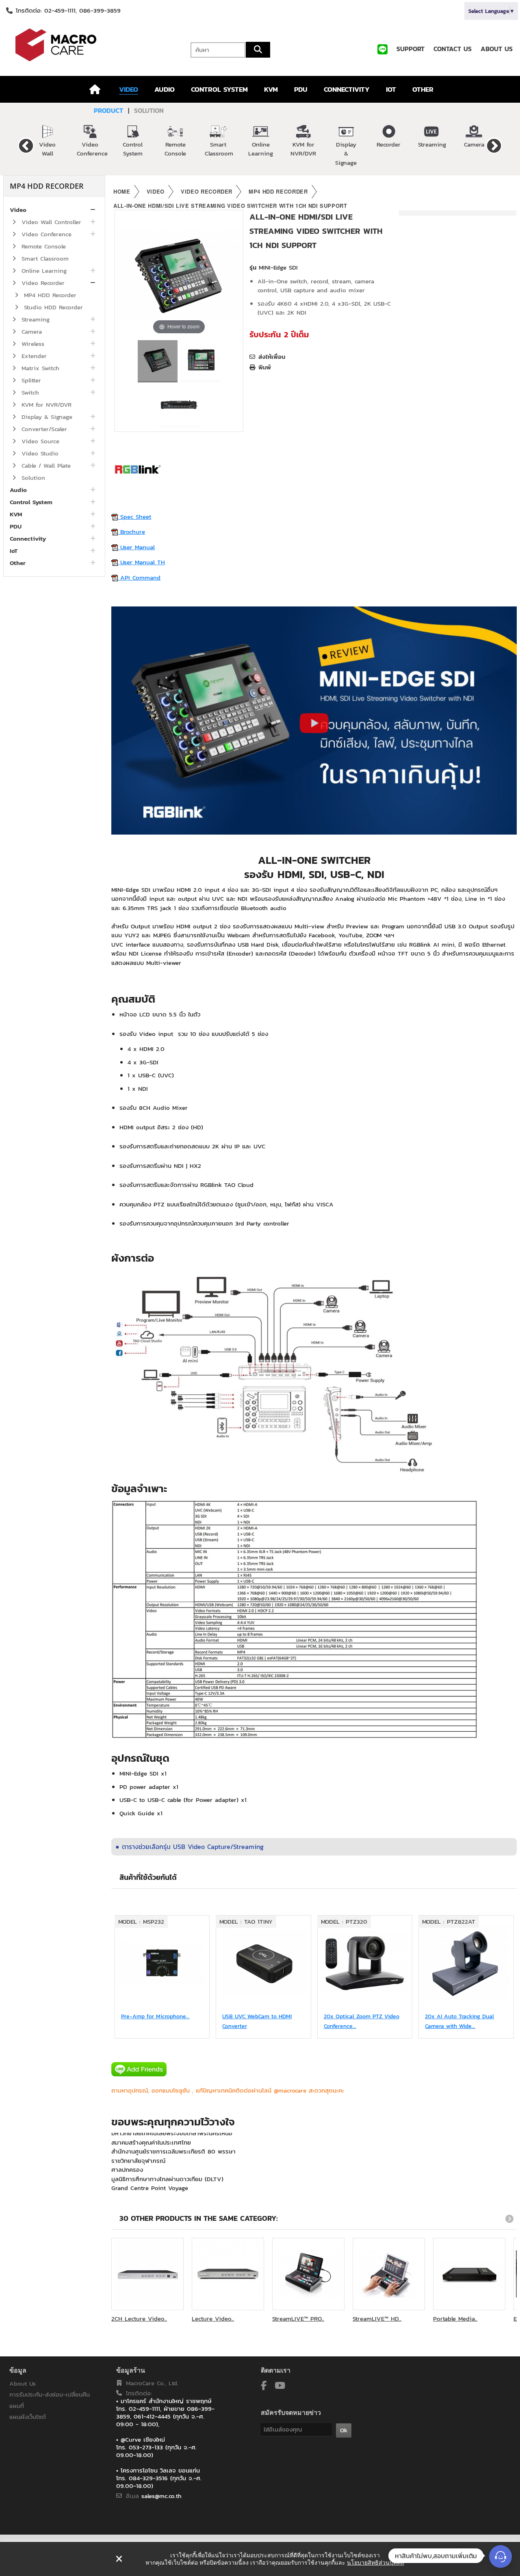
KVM (271, 89)
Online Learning (261, 149)
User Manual (136, 547)
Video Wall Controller (50, 222)
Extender (33, 356)
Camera (474, 144)
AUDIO (165, 89)
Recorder (389, 144)
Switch (29, 392)
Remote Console (175, 149)
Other (18, 563)
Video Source (39, 441)
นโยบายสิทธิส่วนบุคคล (376, 2563)
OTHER (423, 89)
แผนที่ (17, 2406)
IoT (14, 551)
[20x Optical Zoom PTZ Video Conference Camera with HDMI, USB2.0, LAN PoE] (365, 1963)
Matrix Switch (39, 368)
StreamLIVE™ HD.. (377, 2318)
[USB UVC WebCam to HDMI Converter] (263, 1963)
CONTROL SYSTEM (219, 89)
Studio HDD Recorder (52, 307)
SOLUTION (149, 110)
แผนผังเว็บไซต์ (28, 2417)
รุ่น (253, 268)
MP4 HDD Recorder (49, 295)
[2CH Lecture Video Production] (147, 2274)
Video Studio (39, 453)
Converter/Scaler (43, 429)
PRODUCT (108, 110)
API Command (139, 577)
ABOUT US (497, 49)
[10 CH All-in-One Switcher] (158, 361)
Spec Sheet (134, 517)
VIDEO (129, 89)
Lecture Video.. (213, 2318)
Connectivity (28, 538)
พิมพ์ (265, 367)
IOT (391, 89)
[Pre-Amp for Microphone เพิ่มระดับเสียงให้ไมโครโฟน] (162, 1963)
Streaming (432, 144)
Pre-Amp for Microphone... (155, 2016)
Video (18, 210)
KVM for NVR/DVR (303, 149)
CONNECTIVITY (347, 89)
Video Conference (92, 149)
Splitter (30, 380)
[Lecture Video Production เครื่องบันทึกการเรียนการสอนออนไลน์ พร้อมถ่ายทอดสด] (228, 2274)
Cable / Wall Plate (45, 465)
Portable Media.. (455, 2318)
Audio (18, 490)
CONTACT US (453, 49)
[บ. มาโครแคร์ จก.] (87, 45)
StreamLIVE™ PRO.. (298, 2318)
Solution (32, 478)
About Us (23, 2383)
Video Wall (47, 149)
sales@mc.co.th (161, 2496)
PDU (301, 89)
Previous (26, 145)
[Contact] (500, 2557)
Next (494, 145)
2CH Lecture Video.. (139, 2318)
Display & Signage (346, 153)
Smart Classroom (219, 149)
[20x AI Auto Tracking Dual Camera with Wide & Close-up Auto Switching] (466, 1963)
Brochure (131, 532)
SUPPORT (411, 49)
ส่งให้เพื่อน (272, 357)
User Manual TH (141, 562)
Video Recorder (42, 283)
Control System (133, 149)
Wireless (32, 344)
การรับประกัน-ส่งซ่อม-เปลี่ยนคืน (50, 2394)
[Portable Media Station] (469, 2274)
